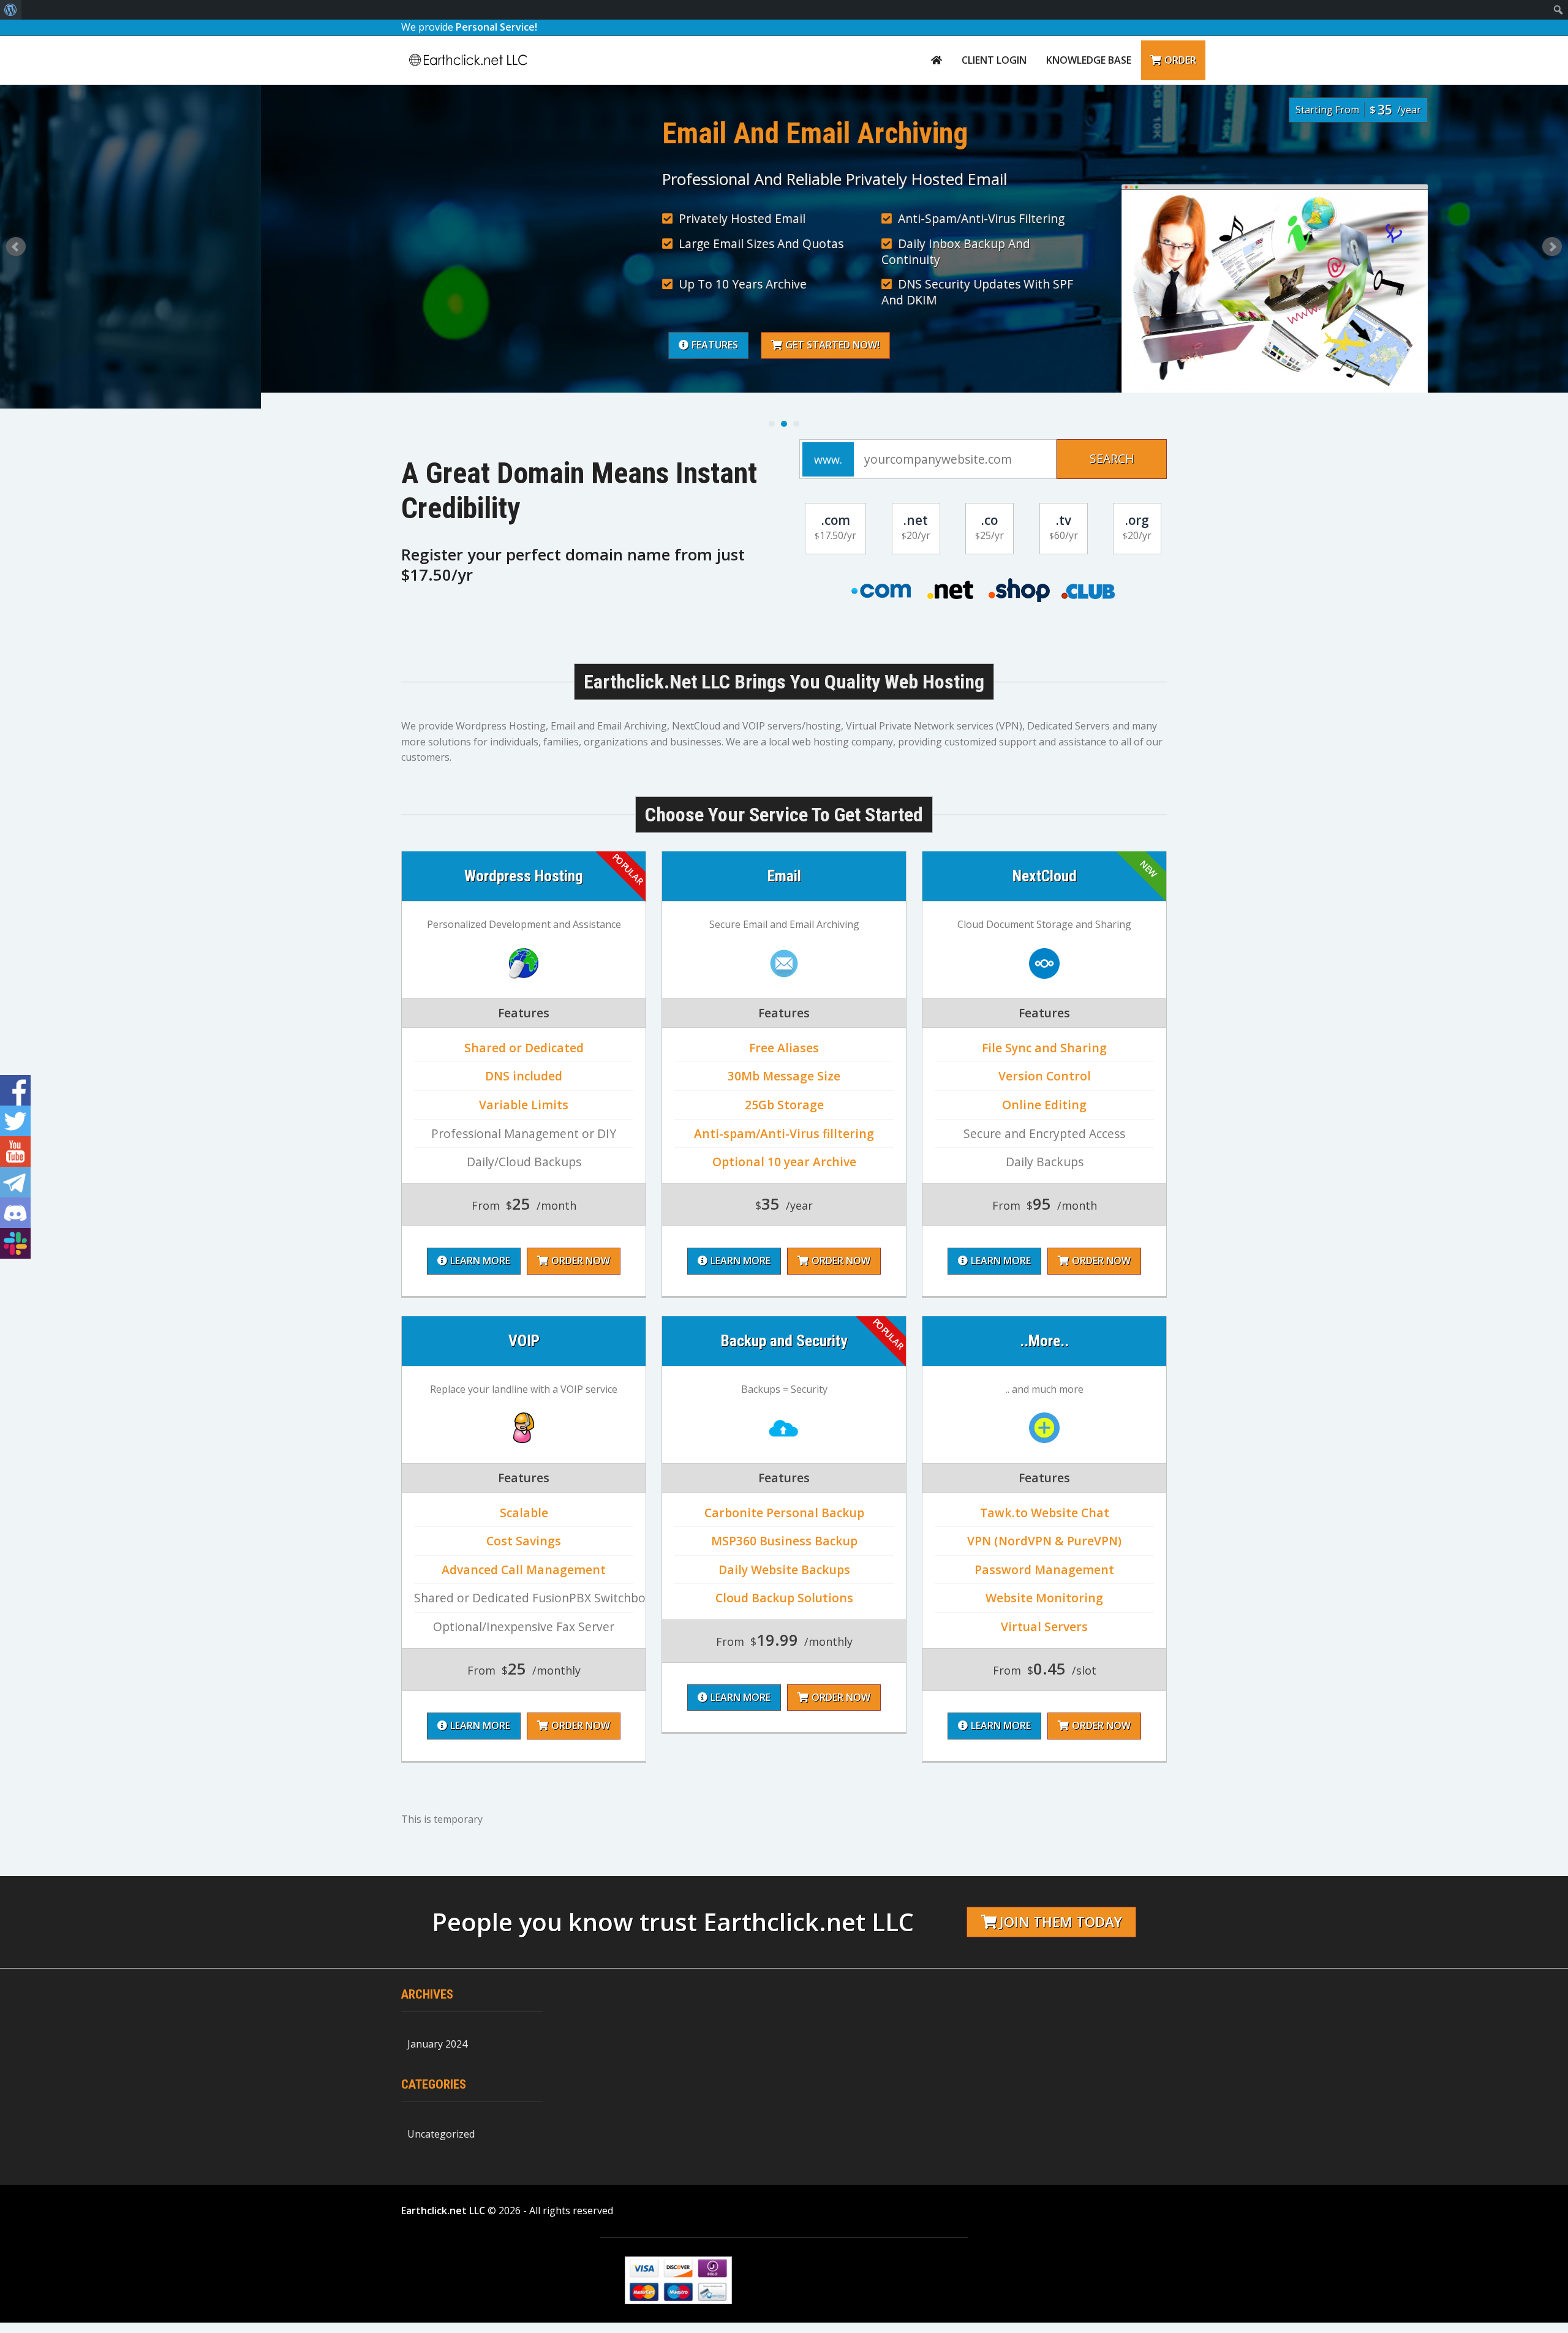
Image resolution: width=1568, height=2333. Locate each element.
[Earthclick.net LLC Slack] (15, 1243)
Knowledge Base (1089, 60)
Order (1180, 60)
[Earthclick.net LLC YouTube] (15, 1151)
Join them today (1061, 1922)
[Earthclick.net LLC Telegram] (15, 1182)
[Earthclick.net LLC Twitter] (15, 1121)
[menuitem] (11, 10)
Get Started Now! (571, 345)
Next (1552, 247)
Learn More (480, 1261)
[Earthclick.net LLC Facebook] (15, 1090)
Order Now (581, 1261)
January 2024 (437, 2044)
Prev (16, 247)
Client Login (994, 60)
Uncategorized (441, 2134)
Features (454, 345)
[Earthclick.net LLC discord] (15, 1213)
